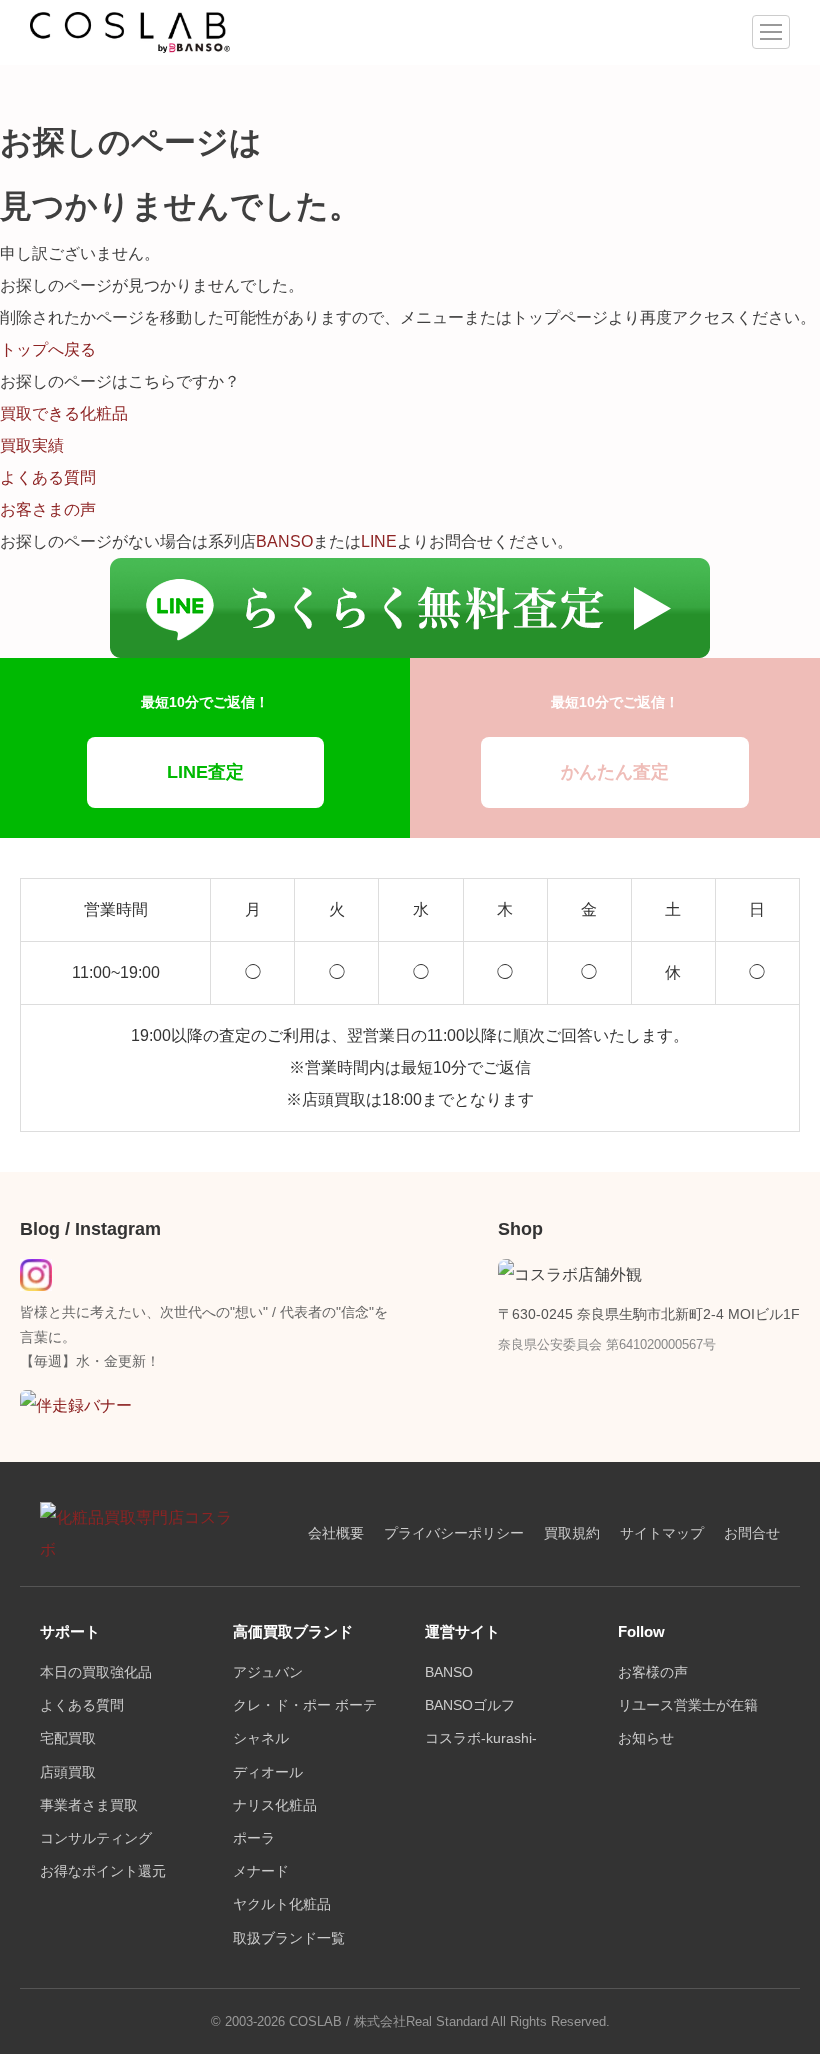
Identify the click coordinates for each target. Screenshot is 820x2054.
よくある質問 (82, 1705)
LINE (379, 541)
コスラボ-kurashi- (481, 1738)
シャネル (261, 1738)
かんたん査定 (615, 772)
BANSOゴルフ (470, 1705)
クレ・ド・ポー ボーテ (305, 1705)
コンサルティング (96, 1838)
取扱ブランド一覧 (289, 1938)
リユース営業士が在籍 (688, 1705)
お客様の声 (653, 1672)
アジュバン (268, 1672)
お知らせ (646, 1738)
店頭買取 (68, 1772)
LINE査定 (205, 772)
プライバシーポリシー (454, 1533)
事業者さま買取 (89, 1805)
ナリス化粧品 (275, 1805)
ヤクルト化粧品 (282, 1904)
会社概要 (336, 1533)
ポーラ (254, 1838)
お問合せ (752, 1533)
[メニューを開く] (771, 32)
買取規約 (572, 1533)
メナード (261, 1871)
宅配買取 (68, 1738)
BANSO (284, 541)
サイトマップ (662, 1533)
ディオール (268, 1772)
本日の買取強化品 (96, 1672)
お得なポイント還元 (103, 1871)
